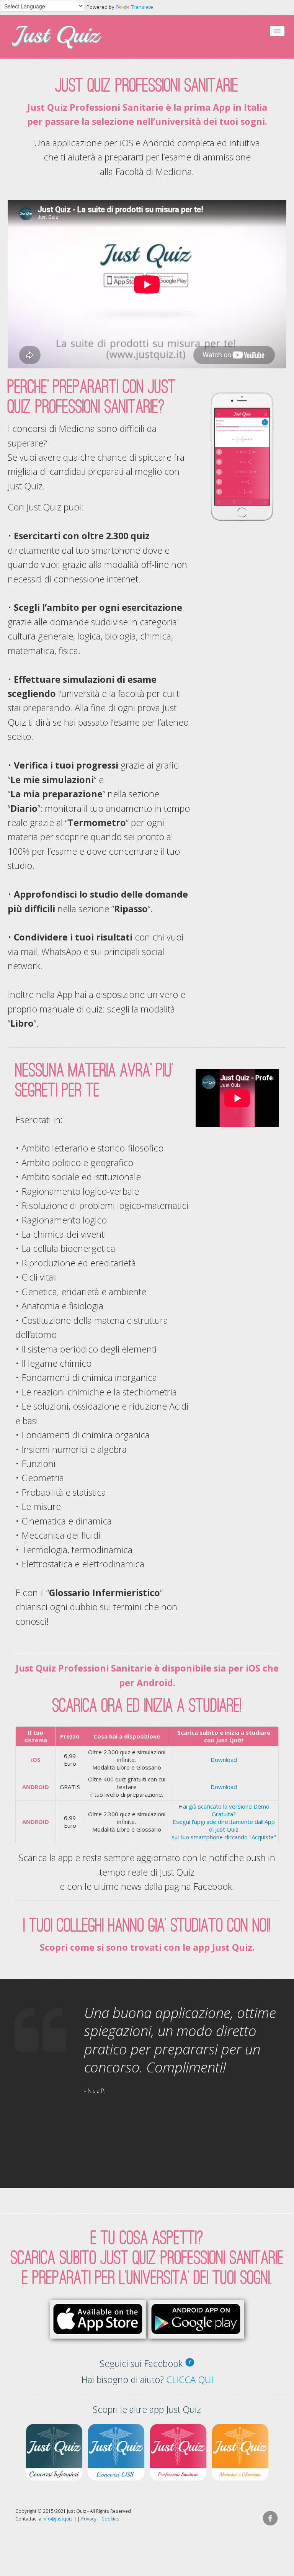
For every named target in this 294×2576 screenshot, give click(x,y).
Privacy (89, 2519)
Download (224, 1760)
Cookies (110, 2519)
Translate (142, 7)
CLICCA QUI (190, 2380)
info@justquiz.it (59, 2519)
